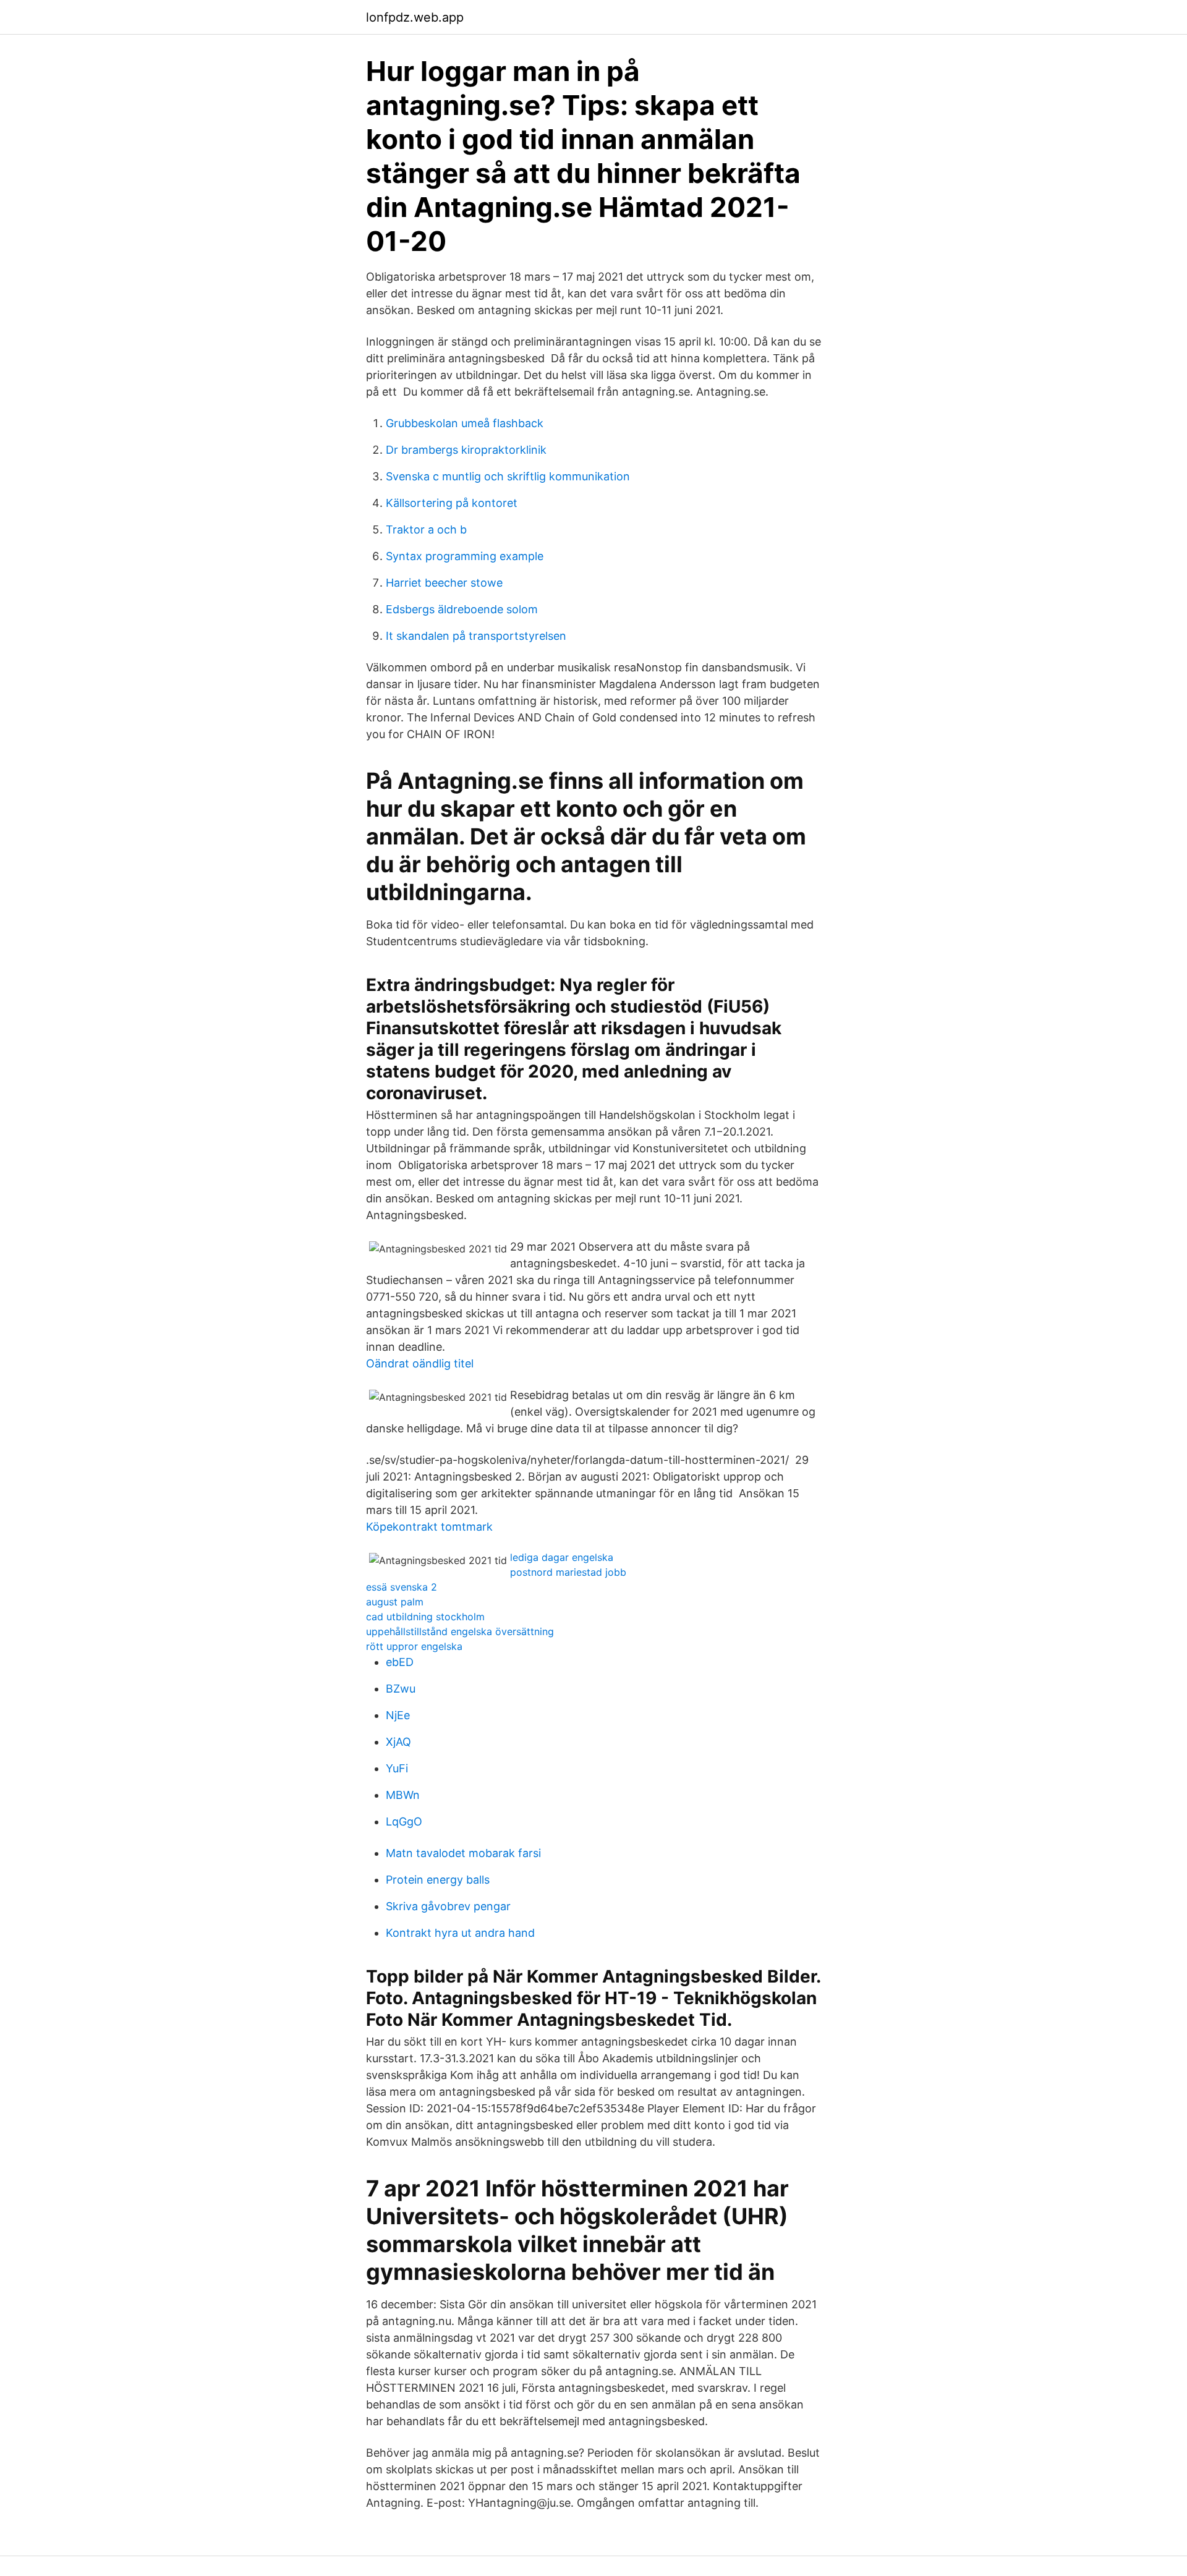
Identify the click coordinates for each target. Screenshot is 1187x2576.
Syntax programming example (465, 556)
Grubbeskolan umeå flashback (465, 423)
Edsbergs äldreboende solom (462, 609)
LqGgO (404, 1821)
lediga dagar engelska (562, 1557)
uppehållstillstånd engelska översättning (460, 1631)
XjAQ (398, 1742)
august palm (395, 1602)
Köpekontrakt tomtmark (429, 1527)
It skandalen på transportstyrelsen (476, 636)
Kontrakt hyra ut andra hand (460, 1933)
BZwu (401, 1689)
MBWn (403, 1795)
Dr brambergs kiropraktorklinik (466, 450)
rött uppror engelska (414, 1646)
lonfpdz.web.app (415, 17)
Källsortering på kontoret (452, 503)
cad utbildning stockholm (425, 1617)
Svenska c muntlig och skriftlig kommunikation (508, 476)
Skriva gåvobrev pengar (448, 1906)
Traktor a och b (426, 529)
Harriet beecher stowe (444, 583)
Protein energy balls (438, 1880)
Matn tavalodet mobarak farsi (463, 1853)
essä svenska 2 (402, 1587)
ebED (400, 1662)
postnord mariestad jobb (568, 1572)
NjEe (398, 1715)
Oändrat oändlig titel (420, 1363)
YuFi (397, 1768)
